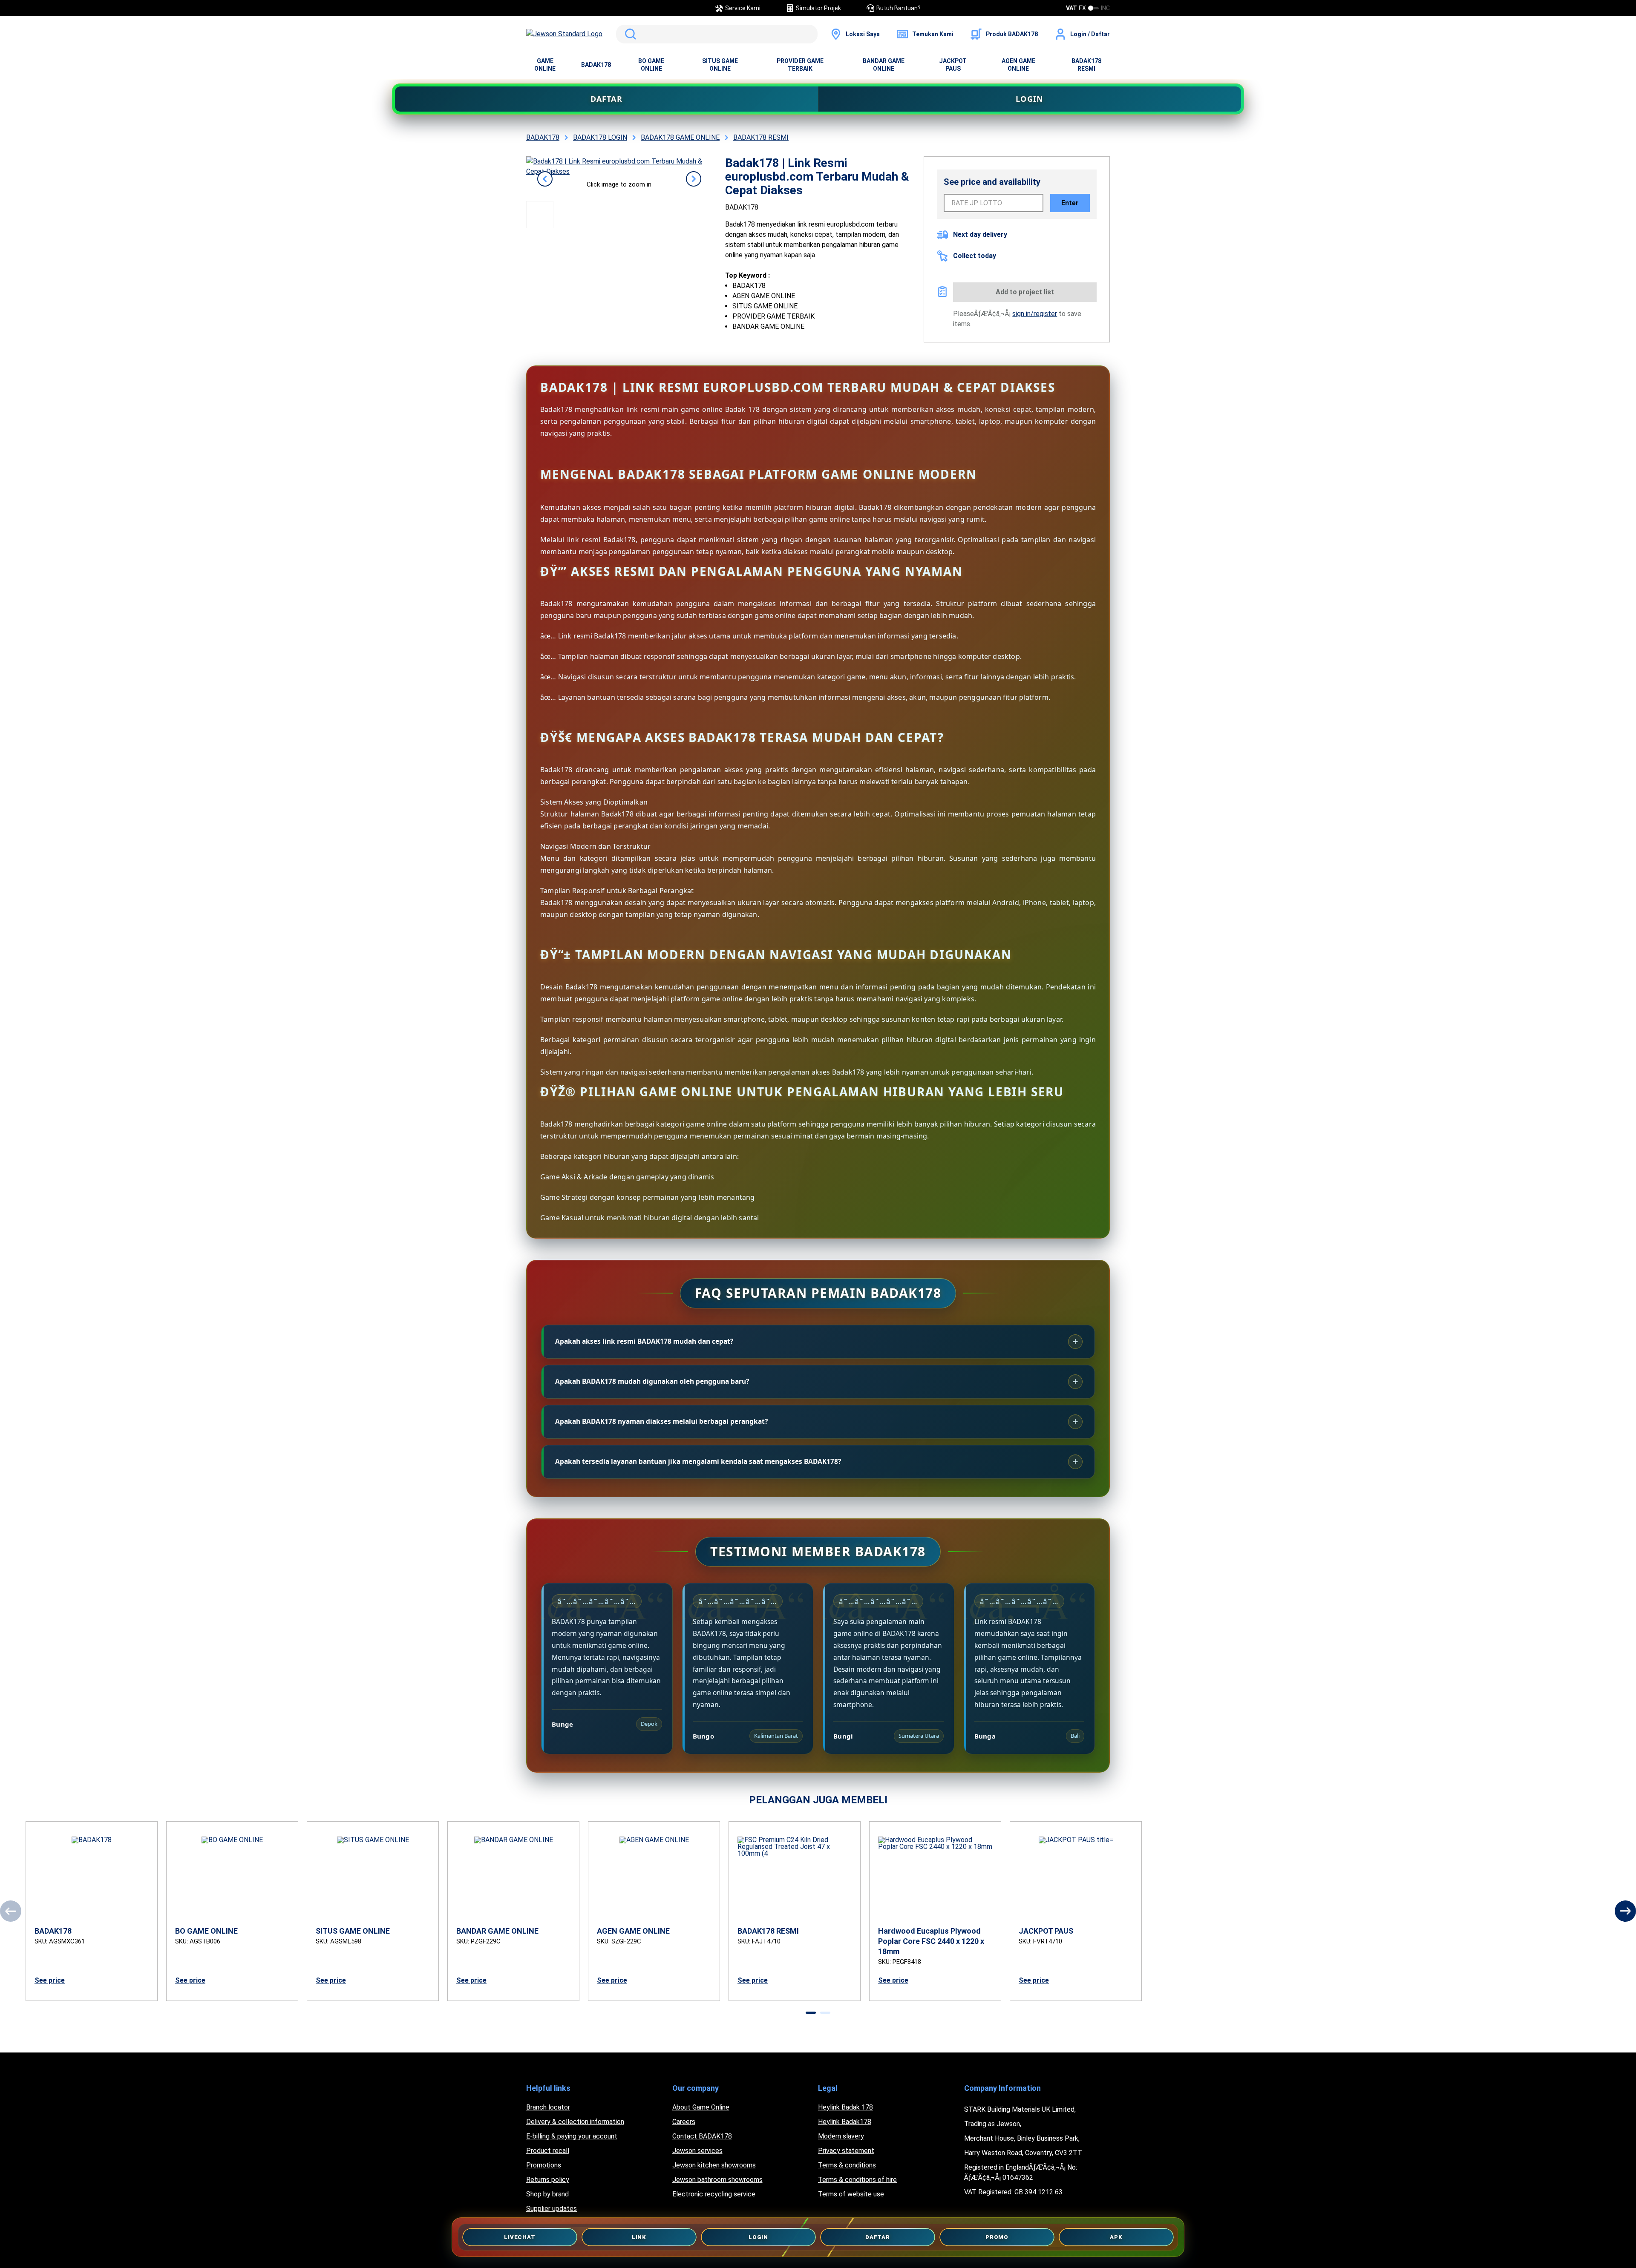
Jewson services (697, 2151)
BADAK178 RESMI (1086, 65)
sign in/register (1035, 314)
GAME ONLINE (545, 65)
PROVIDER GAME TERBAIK (800, 65)
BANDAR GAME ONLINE (884, 65)
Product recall (548, 2151)
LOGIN (1030, 99)
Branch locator (548, 2107)
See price (50, 1980)
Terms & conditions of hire (857, 2180)
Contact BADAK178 (702, 2136)
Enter (1070, 203)
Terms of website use (851, 2194)
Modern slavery (841, 2136)
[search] (717, 34)
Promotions (544, 2165)
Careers (684, 2122)
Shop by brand (547, 2194)
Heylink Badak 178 (845, 2107)
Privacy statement (846, 2151)
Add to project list (1025, 292)
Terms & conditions (847, 2165)
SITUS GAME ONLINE (720, 65)
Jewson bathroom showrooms (717, 2180)
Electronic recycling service (714, 2194)
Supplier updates (552, 2209)
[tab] (811, 2013)
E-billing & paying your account (572, 2136)
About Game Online (701, 2107)
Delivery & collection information (575, 2122)
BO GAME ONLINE (651, 65)
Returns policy (548, 2180)
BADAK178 (596, 65)
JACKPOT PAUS (953, 65)
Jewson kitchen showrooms (714, 2165)
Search (629, 34)
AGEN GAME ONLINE (1018, 65)
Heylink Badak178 (845, 2122)
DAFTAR (606, 99)
